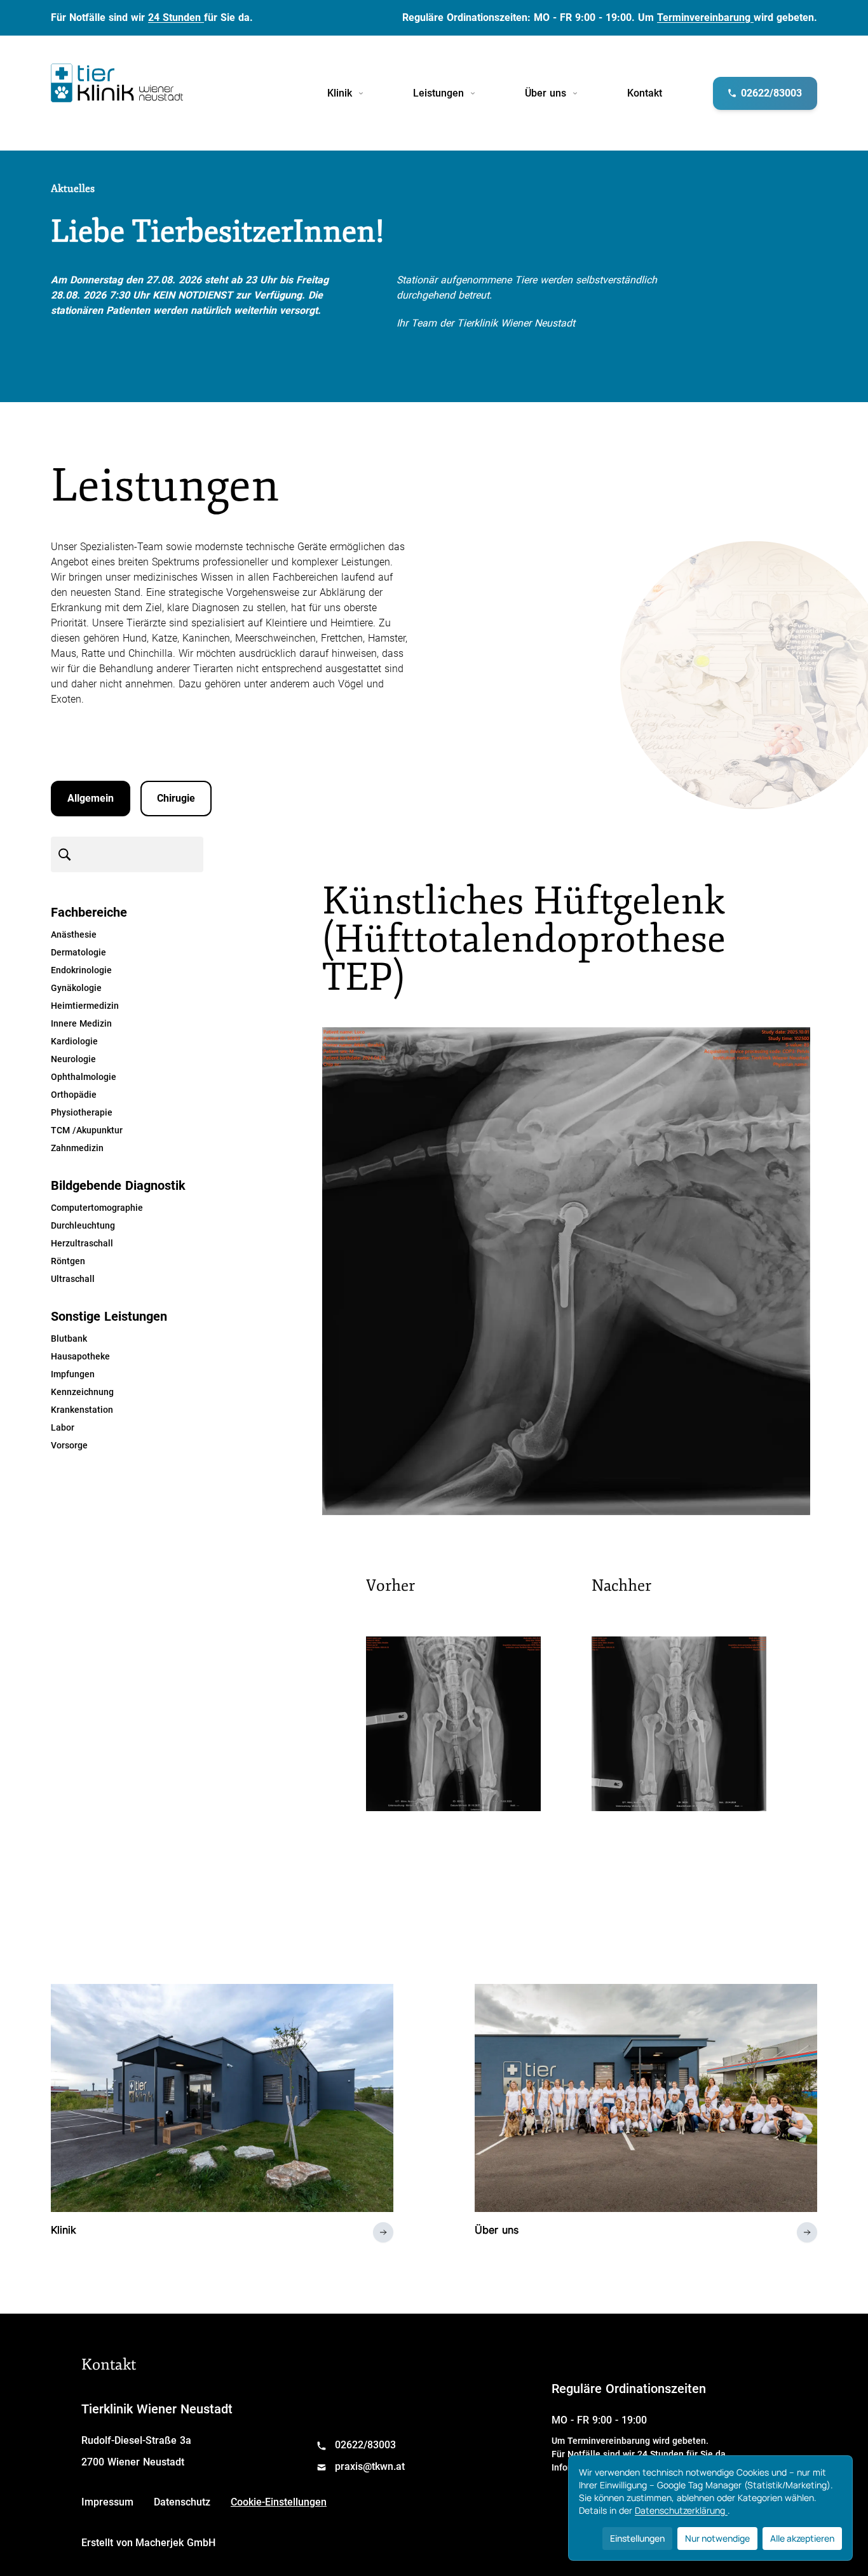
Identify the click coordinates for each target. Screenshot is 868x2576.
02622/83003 (365, 2445)
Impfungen (73, 1374)
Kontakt (645, 93)
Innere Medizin (81, 1023)
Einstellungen (637, 2538)
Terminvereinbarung (705, 17)
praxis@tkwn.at (370, 2466)
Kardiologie (74, 1041)
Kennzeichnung (82, 1392)
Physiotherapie (82, 1112)
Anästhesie (74, 934)
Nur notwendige (717, 2538)
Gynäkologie (76, 988)
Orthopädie (74, 1095)
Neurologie (73, 1059)
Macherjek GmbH (175, 2543)
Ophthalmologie (84, 1077)
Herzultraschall (82, 1243)
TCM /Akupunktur (87, 1130)
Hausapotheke (80, 1356)
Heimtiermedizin (85, 1006)
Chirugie (176, 798)
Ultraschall (73, 1279)
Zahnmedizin (77, 1148)
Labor (63, 1427)
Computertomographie (97, 1208)
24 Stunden (176, 17)
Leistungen (438, 93)
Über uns (546, 93)
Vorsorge (69, 1445)
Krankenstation (82, 1410)
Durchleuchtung (83, 1225)
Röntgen (68, 1261)
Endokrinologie (81, 970)
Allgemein (91, 798)
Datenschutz (182, 2502)
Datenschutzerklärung (681, 2510)
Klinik (340, 93)
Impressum (107, 2502)
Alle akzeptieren (802, 2538)
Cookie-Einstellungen (279, 2502)
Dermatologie (78, 952)
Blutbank (69, 1339)
